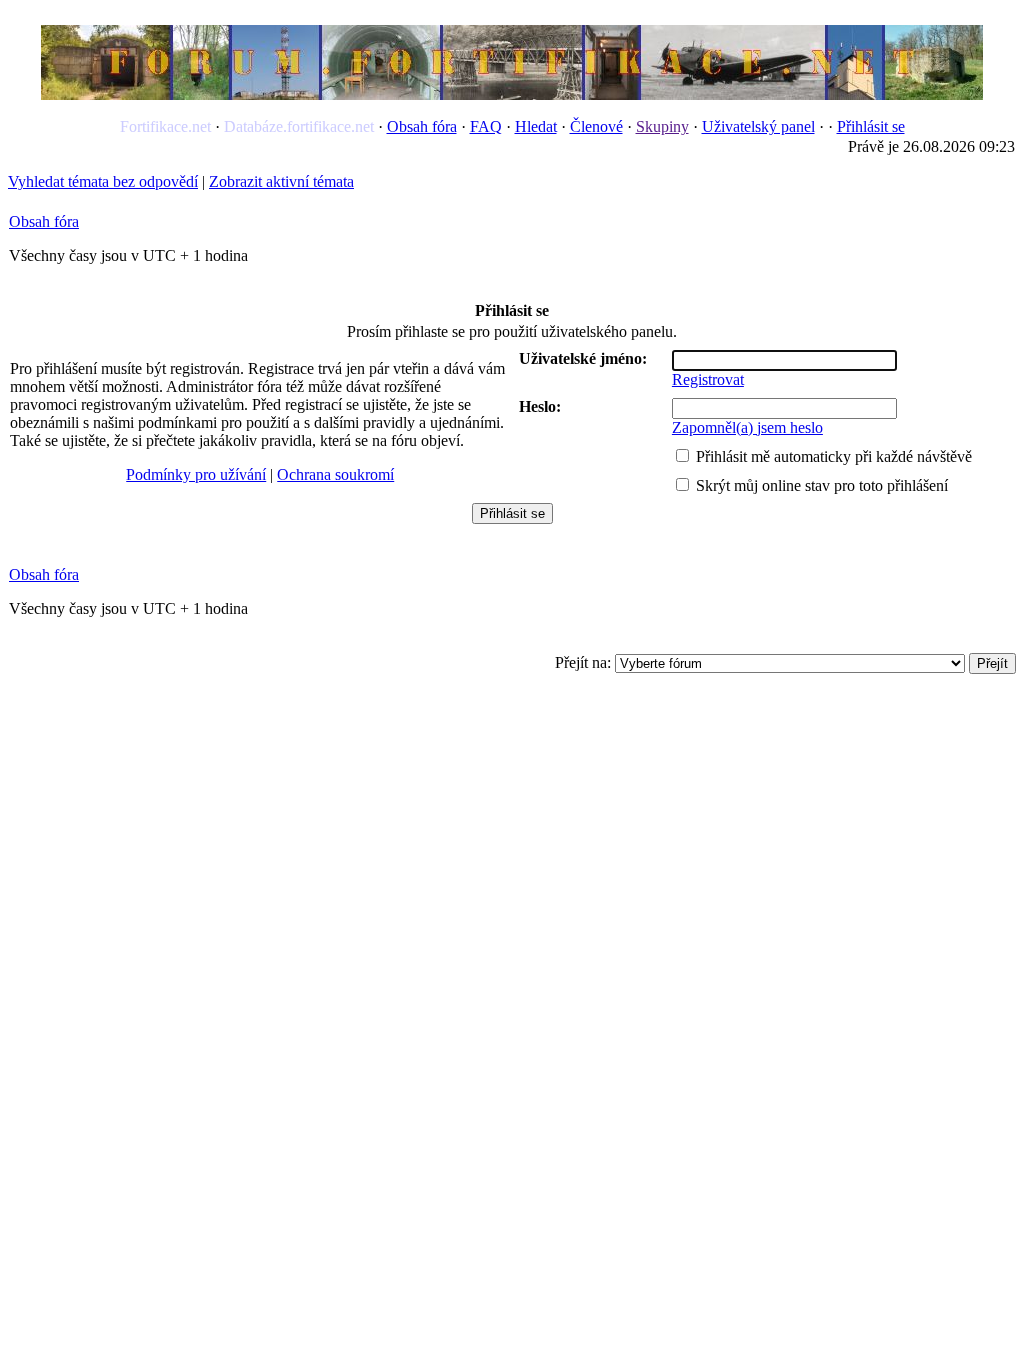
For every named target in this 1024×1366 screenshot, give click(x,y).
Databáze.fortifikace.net (299, 126)
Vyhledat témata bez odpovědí (103, 181)
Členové (596, 126)
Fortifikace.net (165, 126)
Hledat (536, 126)
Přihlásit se (871, 126)
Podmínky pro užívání (196, 474)
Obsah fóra (422, 126)
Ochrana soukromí (335, 474)
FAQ (486, 126)
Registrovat (708, 379)
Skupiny (662, 126)
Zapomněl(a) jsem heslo (747, 427)
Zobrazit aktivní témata (281, 181)
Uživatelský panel (758, 126)
